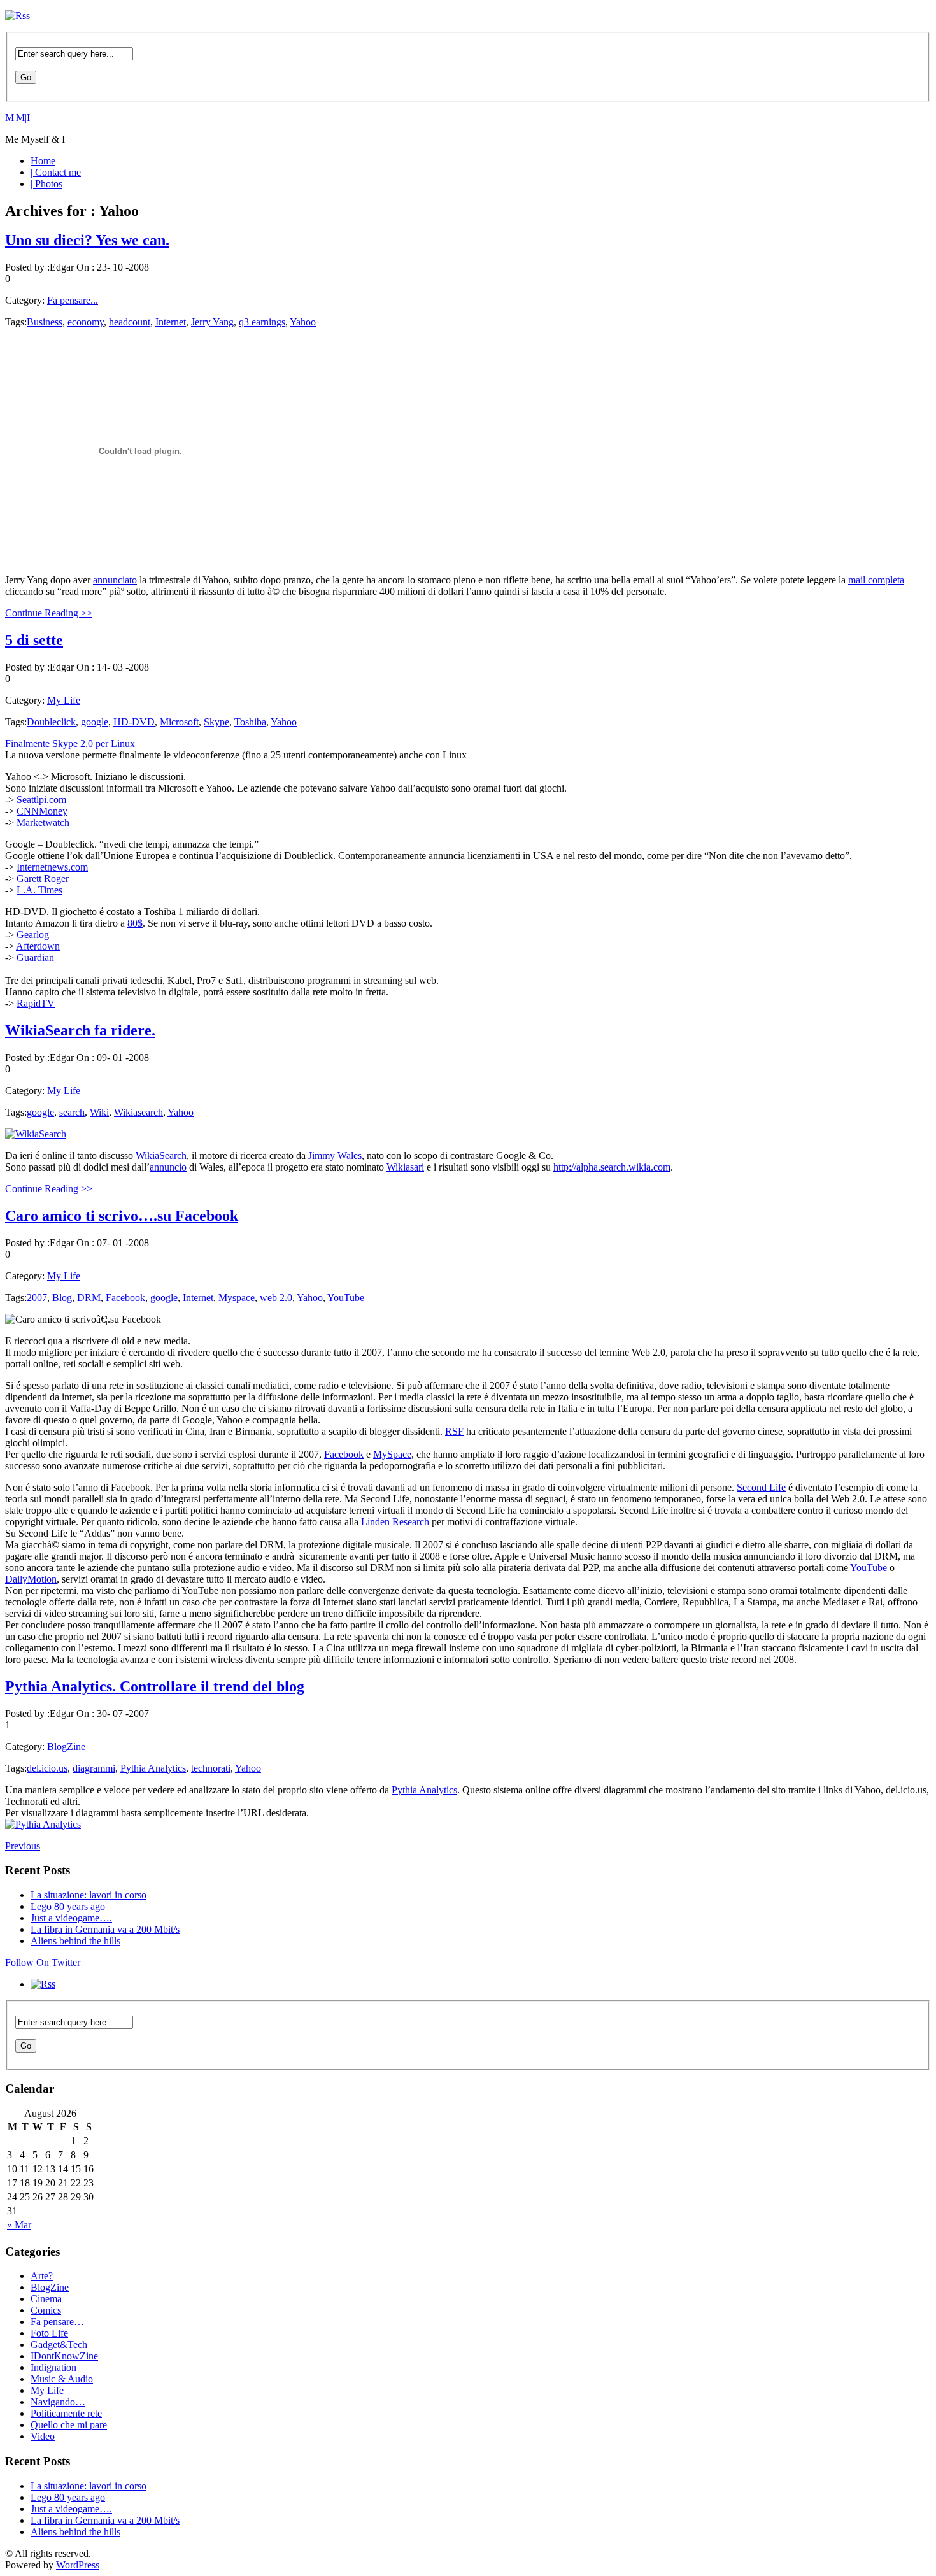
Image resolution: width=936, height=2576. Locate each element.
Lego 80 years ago (68, 1906)
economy (86, 322)
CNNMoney (42, 811)
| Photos (46, 184)
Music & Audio (62, 2379)
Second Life (761, 1487)
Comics (46, 2310)
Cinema (46, 2299)
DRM (89, 1298)
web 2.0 (276, 1298)
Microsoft (179, 722)
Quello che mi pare (69, 2425)
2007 (37, 1298)
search (72, 1112)
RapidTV (36, 1003)
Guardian (35, 957)
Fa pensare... (73, 300)
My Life (64, 700)
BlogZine (66, 1747)
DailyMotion (31, 1579)
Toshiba (250, 722)
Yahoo (303, 322)
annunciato (115, 580)
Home (43, 161)
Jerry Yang (212, 322)
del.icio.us (47, 1768)
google (95, 722)
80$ (135, 923)
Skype (216, 722)
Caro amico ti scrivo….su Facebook (122, 1216)
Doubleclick (51, 722)
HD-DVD (134, 722)
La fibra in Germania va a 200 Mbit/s (105, 1929)
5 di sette (34, 640)
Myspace (237, 1298)
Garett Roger (43, 879)
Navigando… (58, 2402)
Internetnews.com (52, 867)
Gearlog (33, 935)
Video (43, 2436)
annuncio (168, 1167)
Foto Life (49, 2333)
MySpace (392, 1454)
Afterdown (38, 946)
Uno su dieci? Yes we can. (87, 240)
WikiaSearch (161, 1156)
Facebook (125, 1298)
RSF (454, 1431)
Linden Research (395, 1522)
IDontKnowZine (64, 2356)
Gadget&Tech (59, 2345)
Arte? (42, 2276)
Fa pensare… (57, 2322)
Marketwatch (43, 822)
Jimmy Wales (335, 1156)
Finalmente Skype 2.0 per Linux (70, 744)
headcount (130, 322)
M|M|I (18, 117)
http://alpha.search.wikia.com (612, 1167)
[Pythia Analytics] (43, 1824)
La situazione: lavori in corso (89, 1895)
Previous (23, 1846)
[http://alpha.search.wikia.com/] (36, 1134)
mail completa (876, 580)
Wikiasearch (138, 1112)
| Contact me (56, 172)
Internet (171, 322)
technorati (211, 1768)
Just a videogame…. (71, 1918)
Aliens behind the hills (75, 1941)
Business (45, 322)
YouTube (346, 1298)
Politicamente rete (66, 2413)
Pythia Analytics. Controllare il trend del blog (155, 1686)
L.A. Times (39, 890)
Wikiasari (405, 1167)
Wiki (99, 1112)
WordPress (78, 2565)
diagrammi (94, 1768)
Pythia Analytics (153, 1768)
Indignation (53, 2367)
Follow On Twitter (43, 1962)
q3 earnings (262, 322)
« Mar (19, 2225)
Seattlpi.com (41, 800)
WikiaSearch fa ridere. (80, 1030)
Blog (62, 1298)
